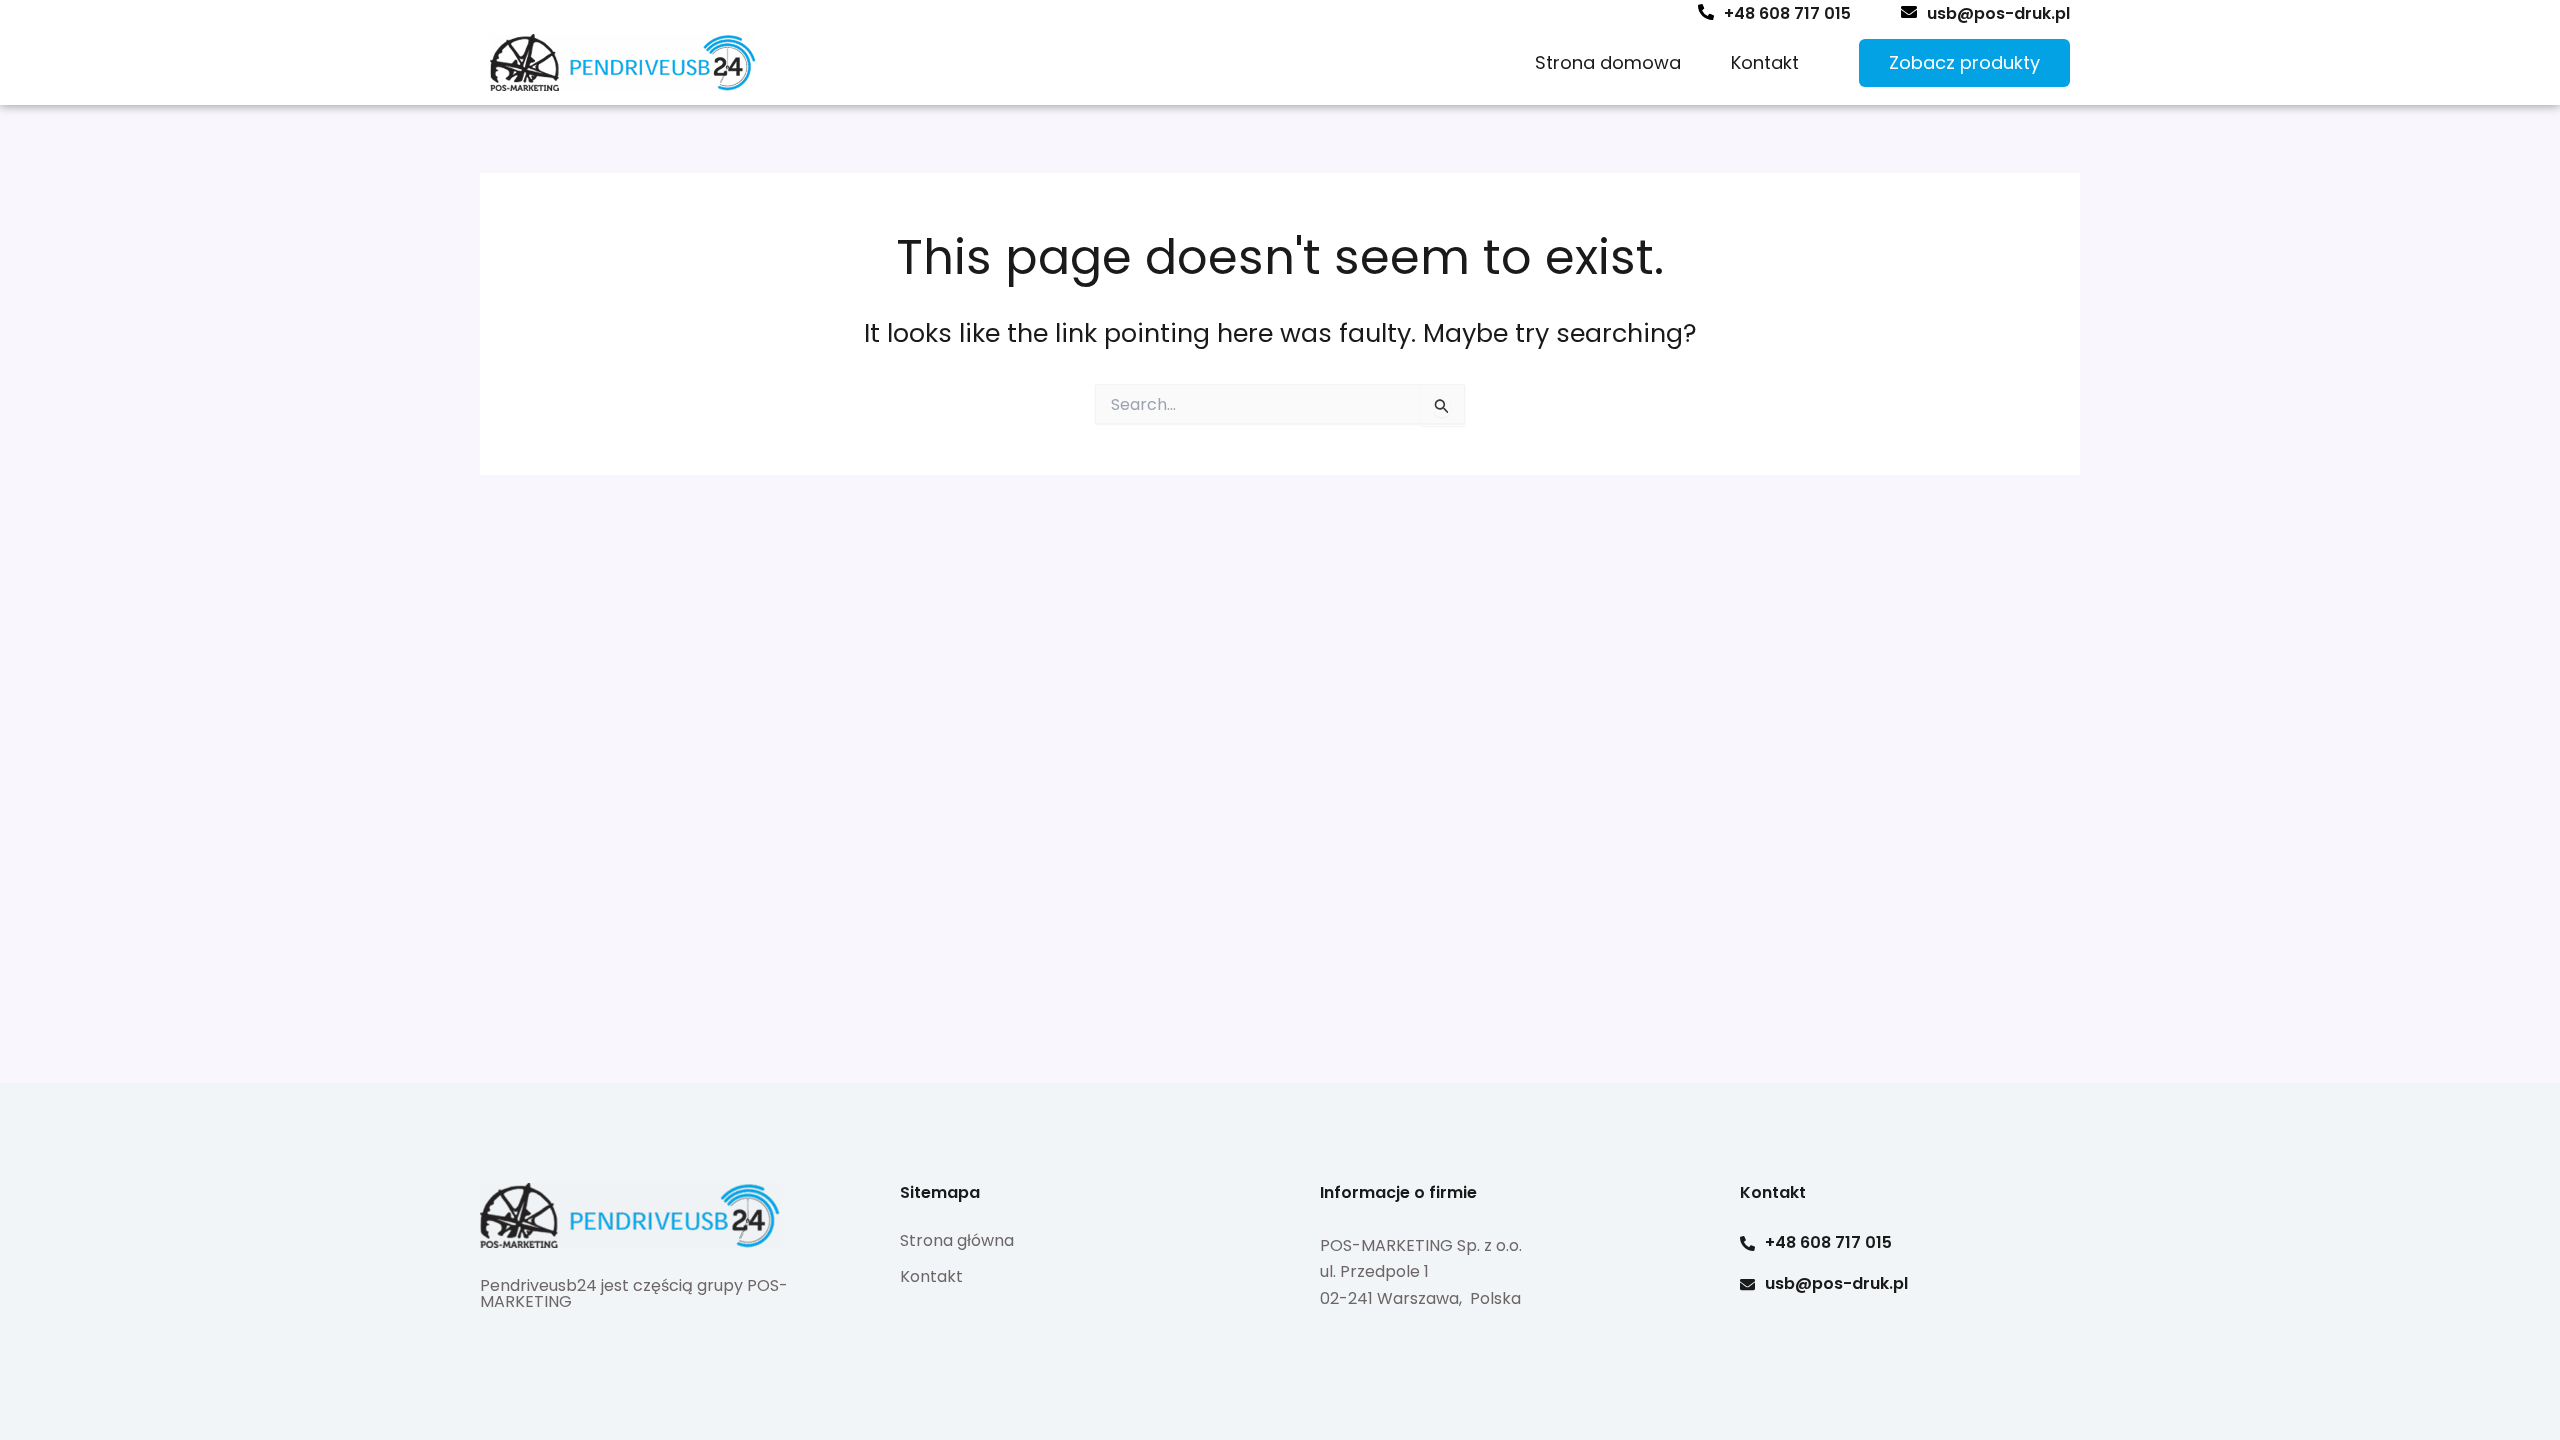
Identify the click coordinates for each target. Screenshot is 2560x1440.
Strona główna (957, 1240)
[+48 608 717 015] (1706, 12)
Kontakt (1765, 62)
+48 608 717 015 (1787, 13)
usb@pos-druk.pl (1998, 13)
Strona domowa (1608, 62)
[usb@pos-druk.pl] (1909, 12)
